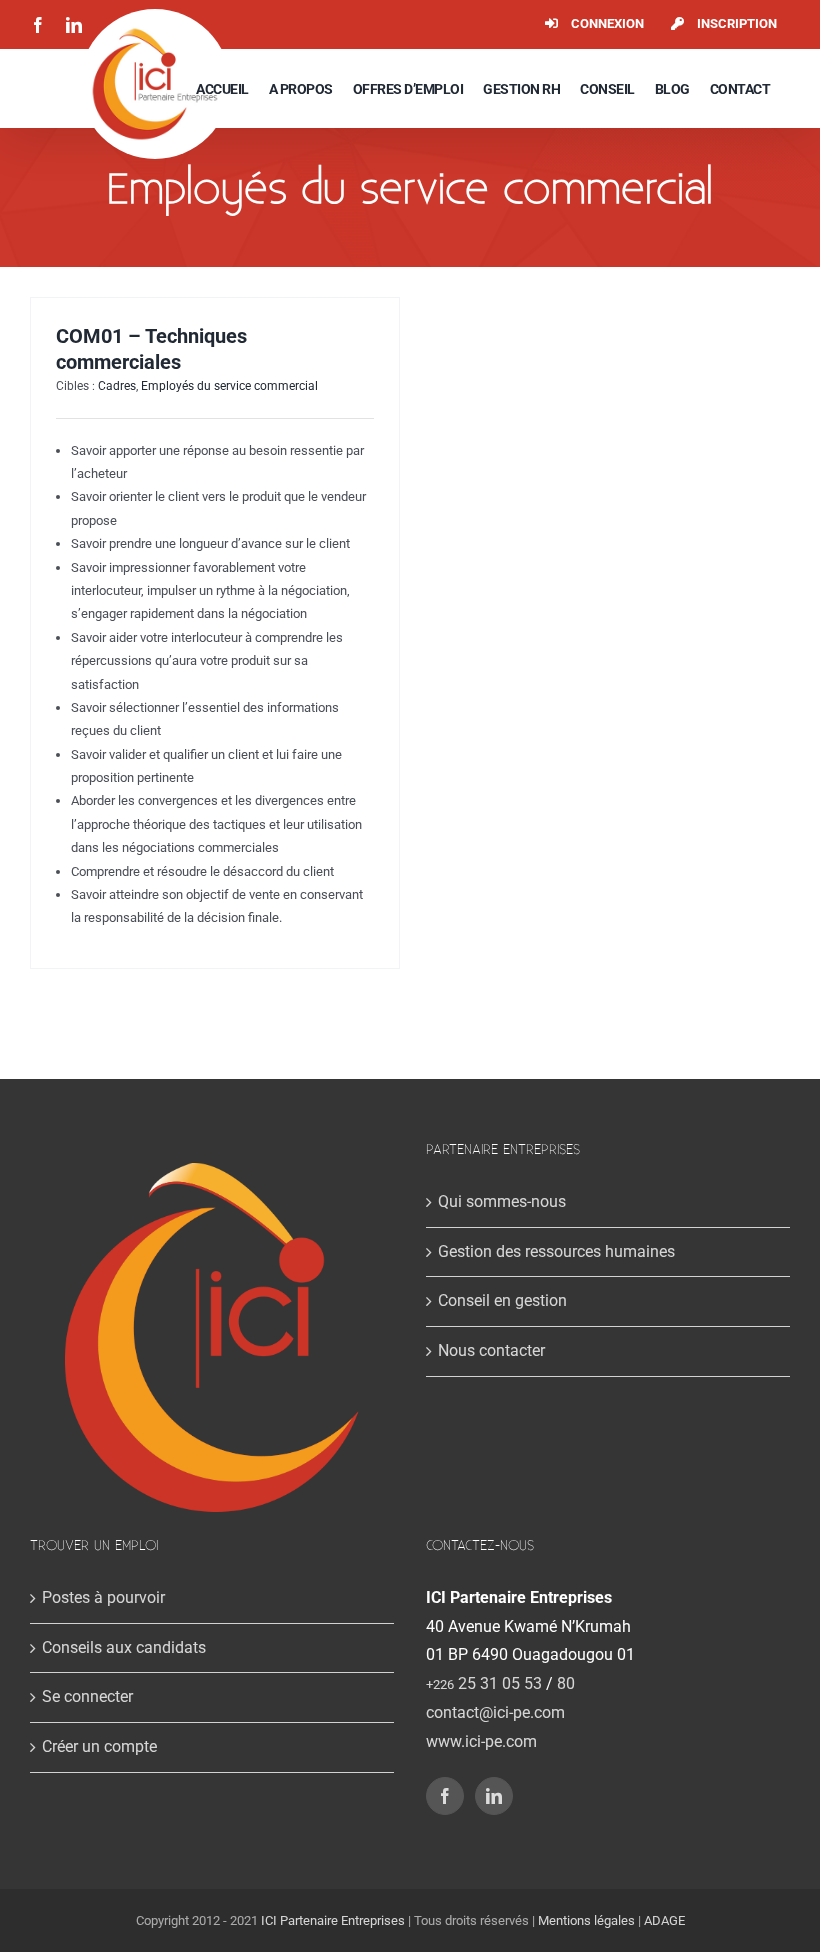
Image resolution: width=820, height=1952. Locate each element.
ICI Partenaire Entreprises (333, 1920)
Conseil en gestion (502, 1300)
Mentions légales (586, 1920)
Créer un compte (99, 1746)
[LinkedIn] (494, 1796)
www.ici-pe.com (481, 1741)
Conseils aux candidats (124, 1647)
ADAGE (664, 1920)
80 (566, 1683)
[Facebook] (445, 1796)
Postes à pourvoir (103, 1597)
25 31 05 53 (484, 1683)
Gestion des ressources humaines (556, 1251)
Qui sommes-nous (502, 1201)
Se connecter (87, 1696)
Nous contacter (491, 1350)
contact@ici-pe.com (495, 1712)
